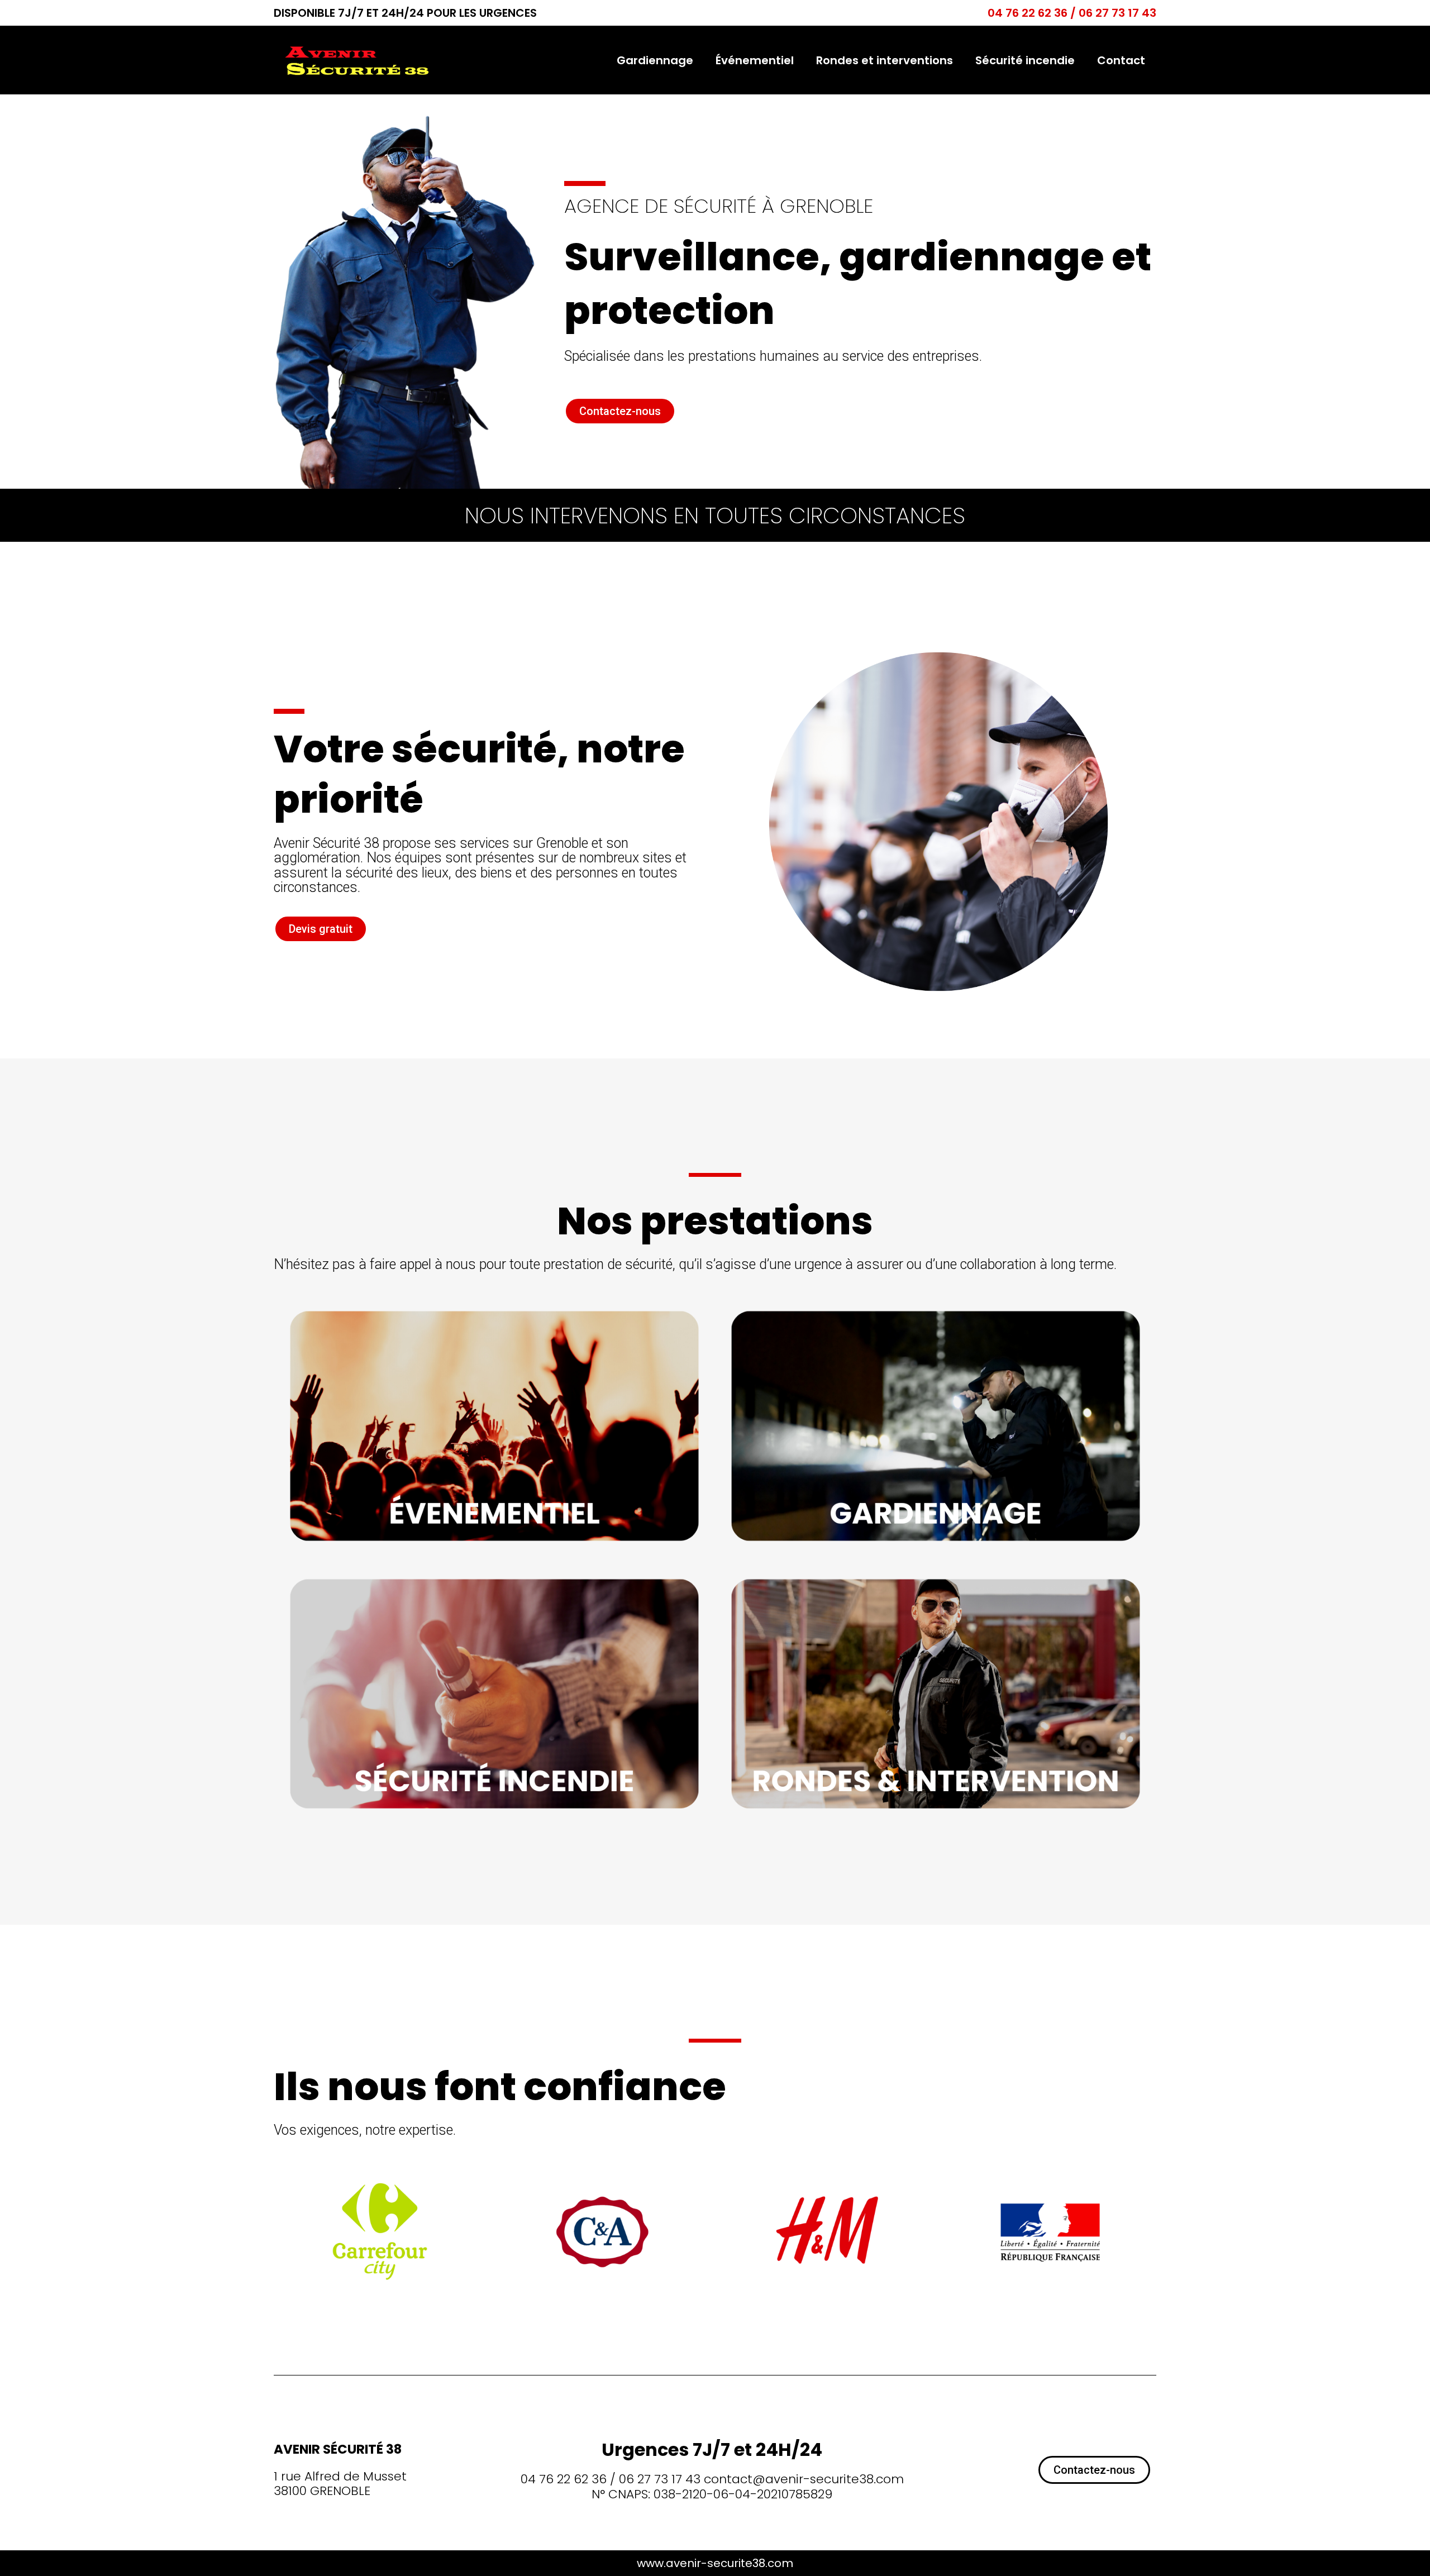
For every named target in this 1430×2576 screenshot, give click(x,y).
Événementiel (755, 60)
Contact (1121, 60)
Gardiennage (655, 60)
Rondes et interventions (885, 60)
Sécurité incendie (1025, 60)
